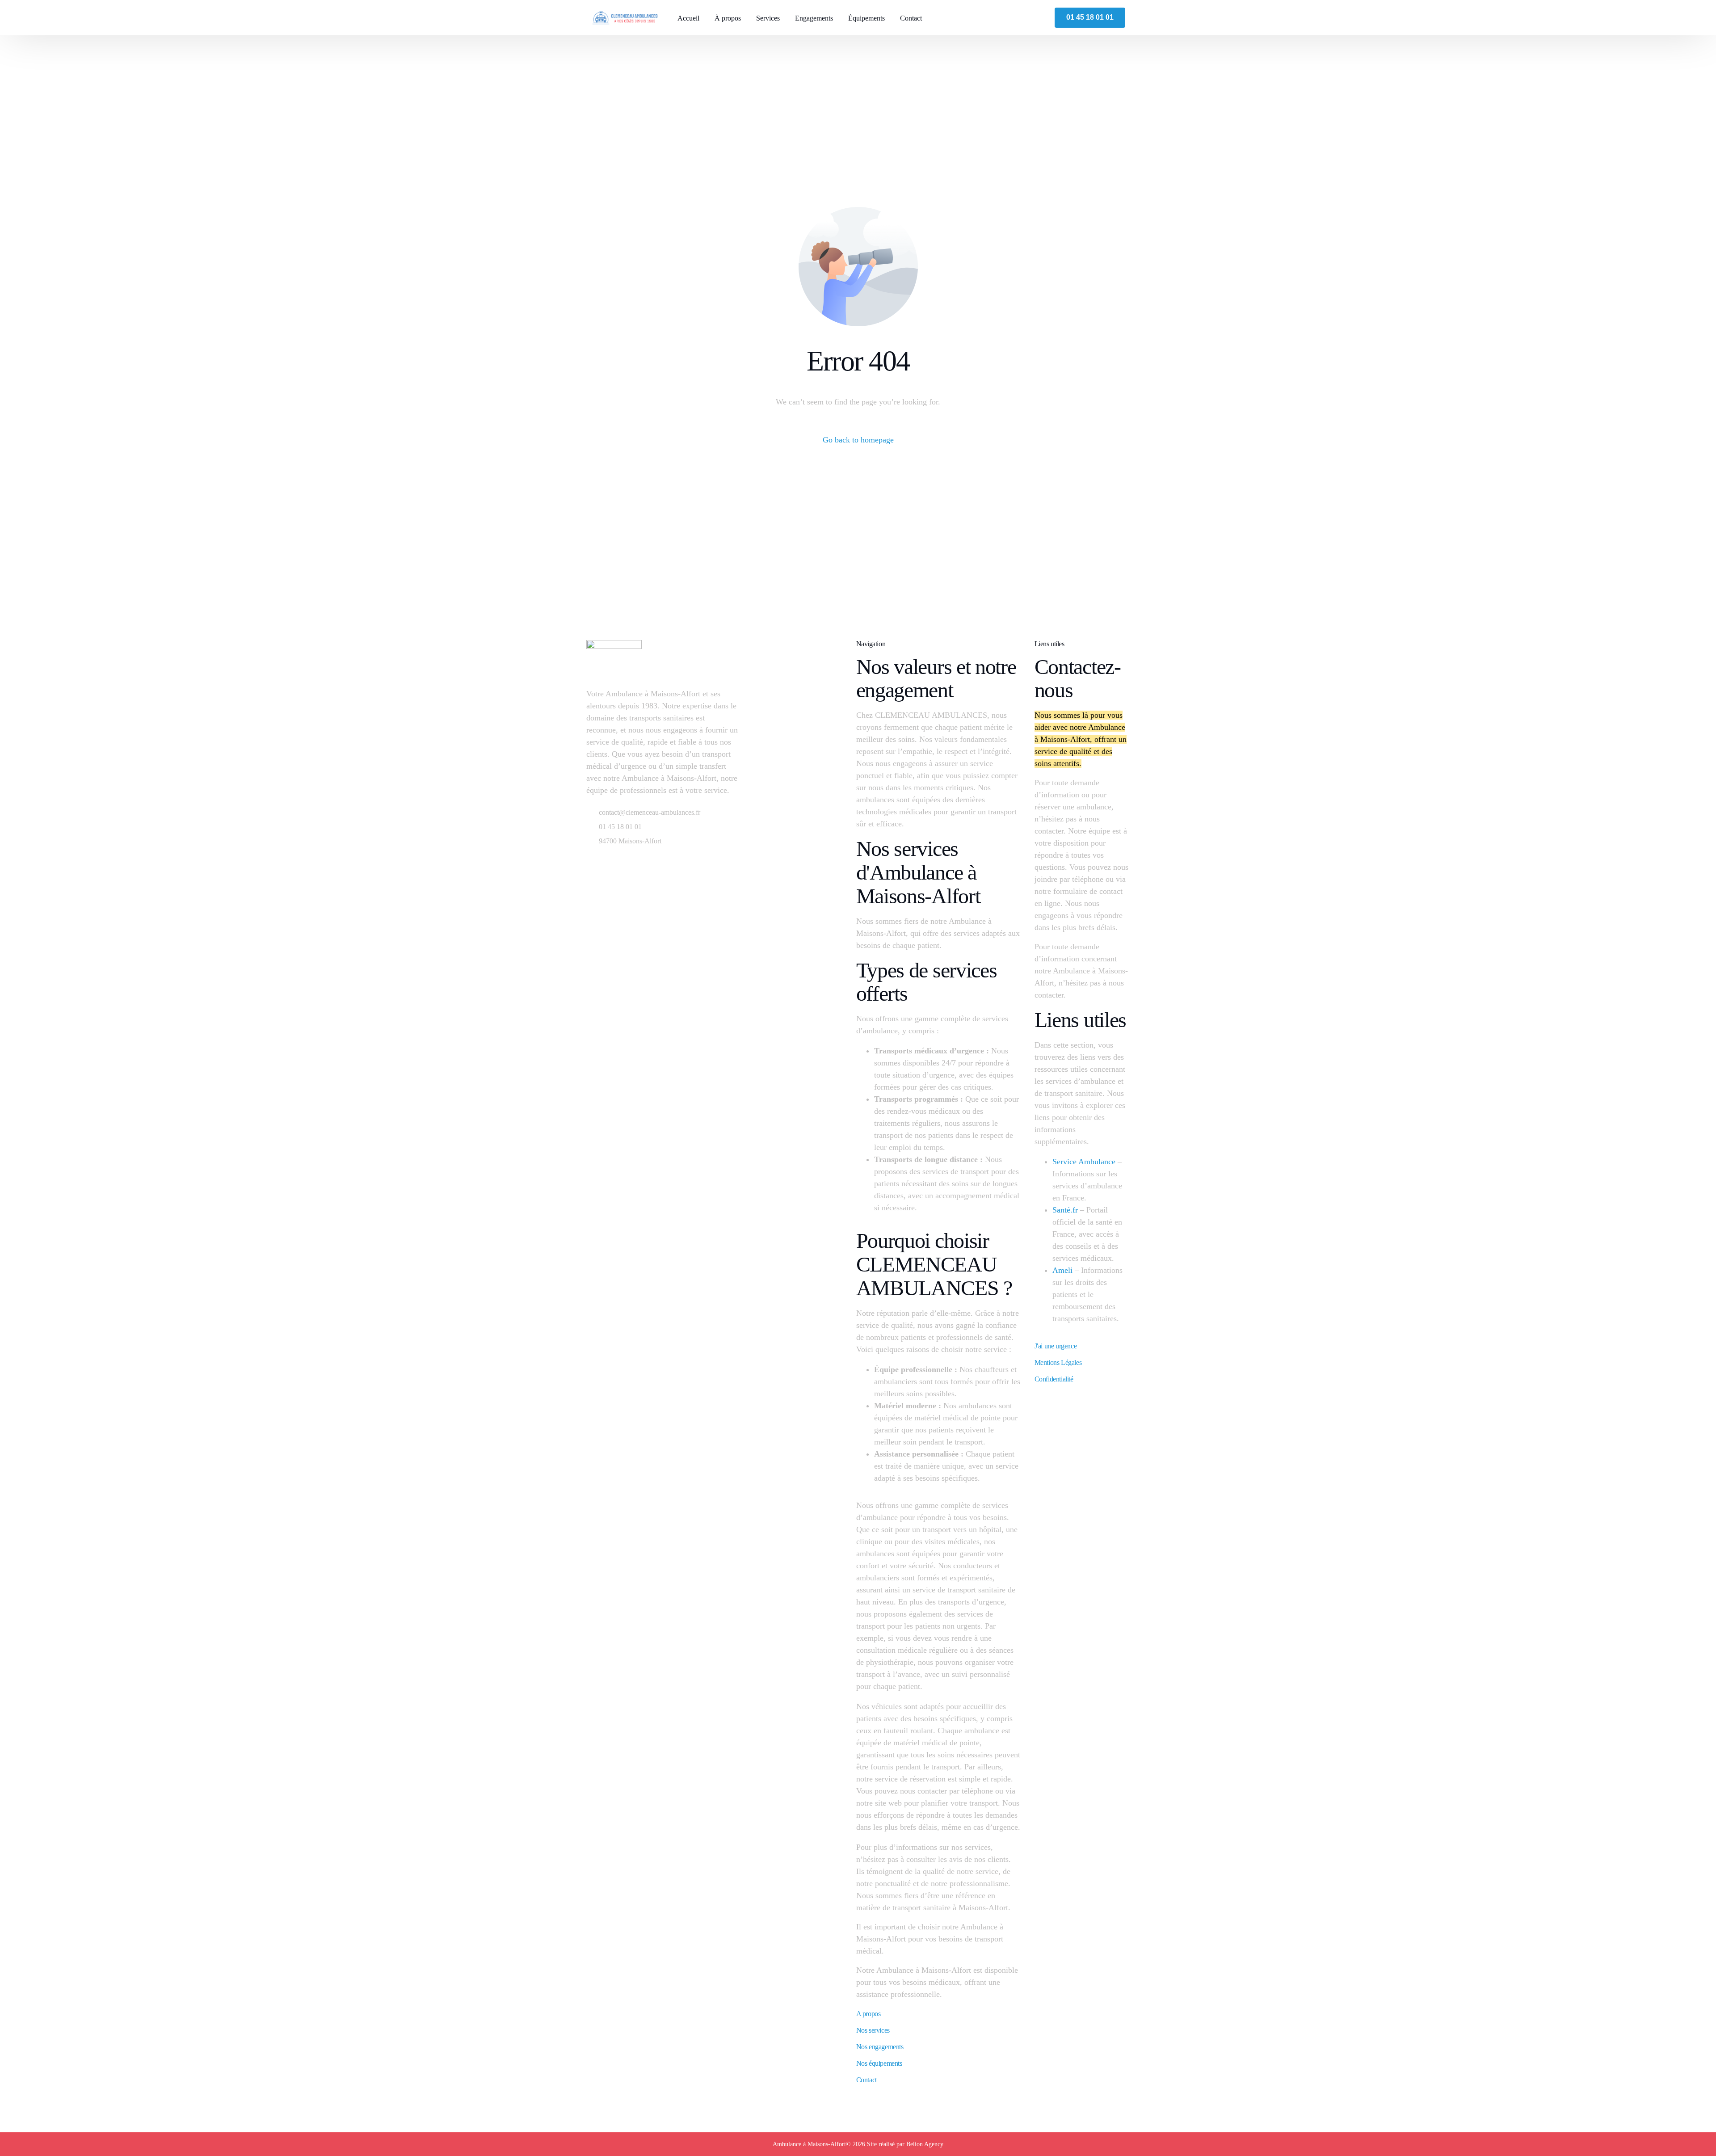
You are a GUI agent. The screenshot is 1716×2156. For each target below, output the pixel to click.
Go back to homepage (858, 440)
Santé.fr (1065, 1210)
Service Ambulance (1084, 1162)
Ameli (1062, 1270)
